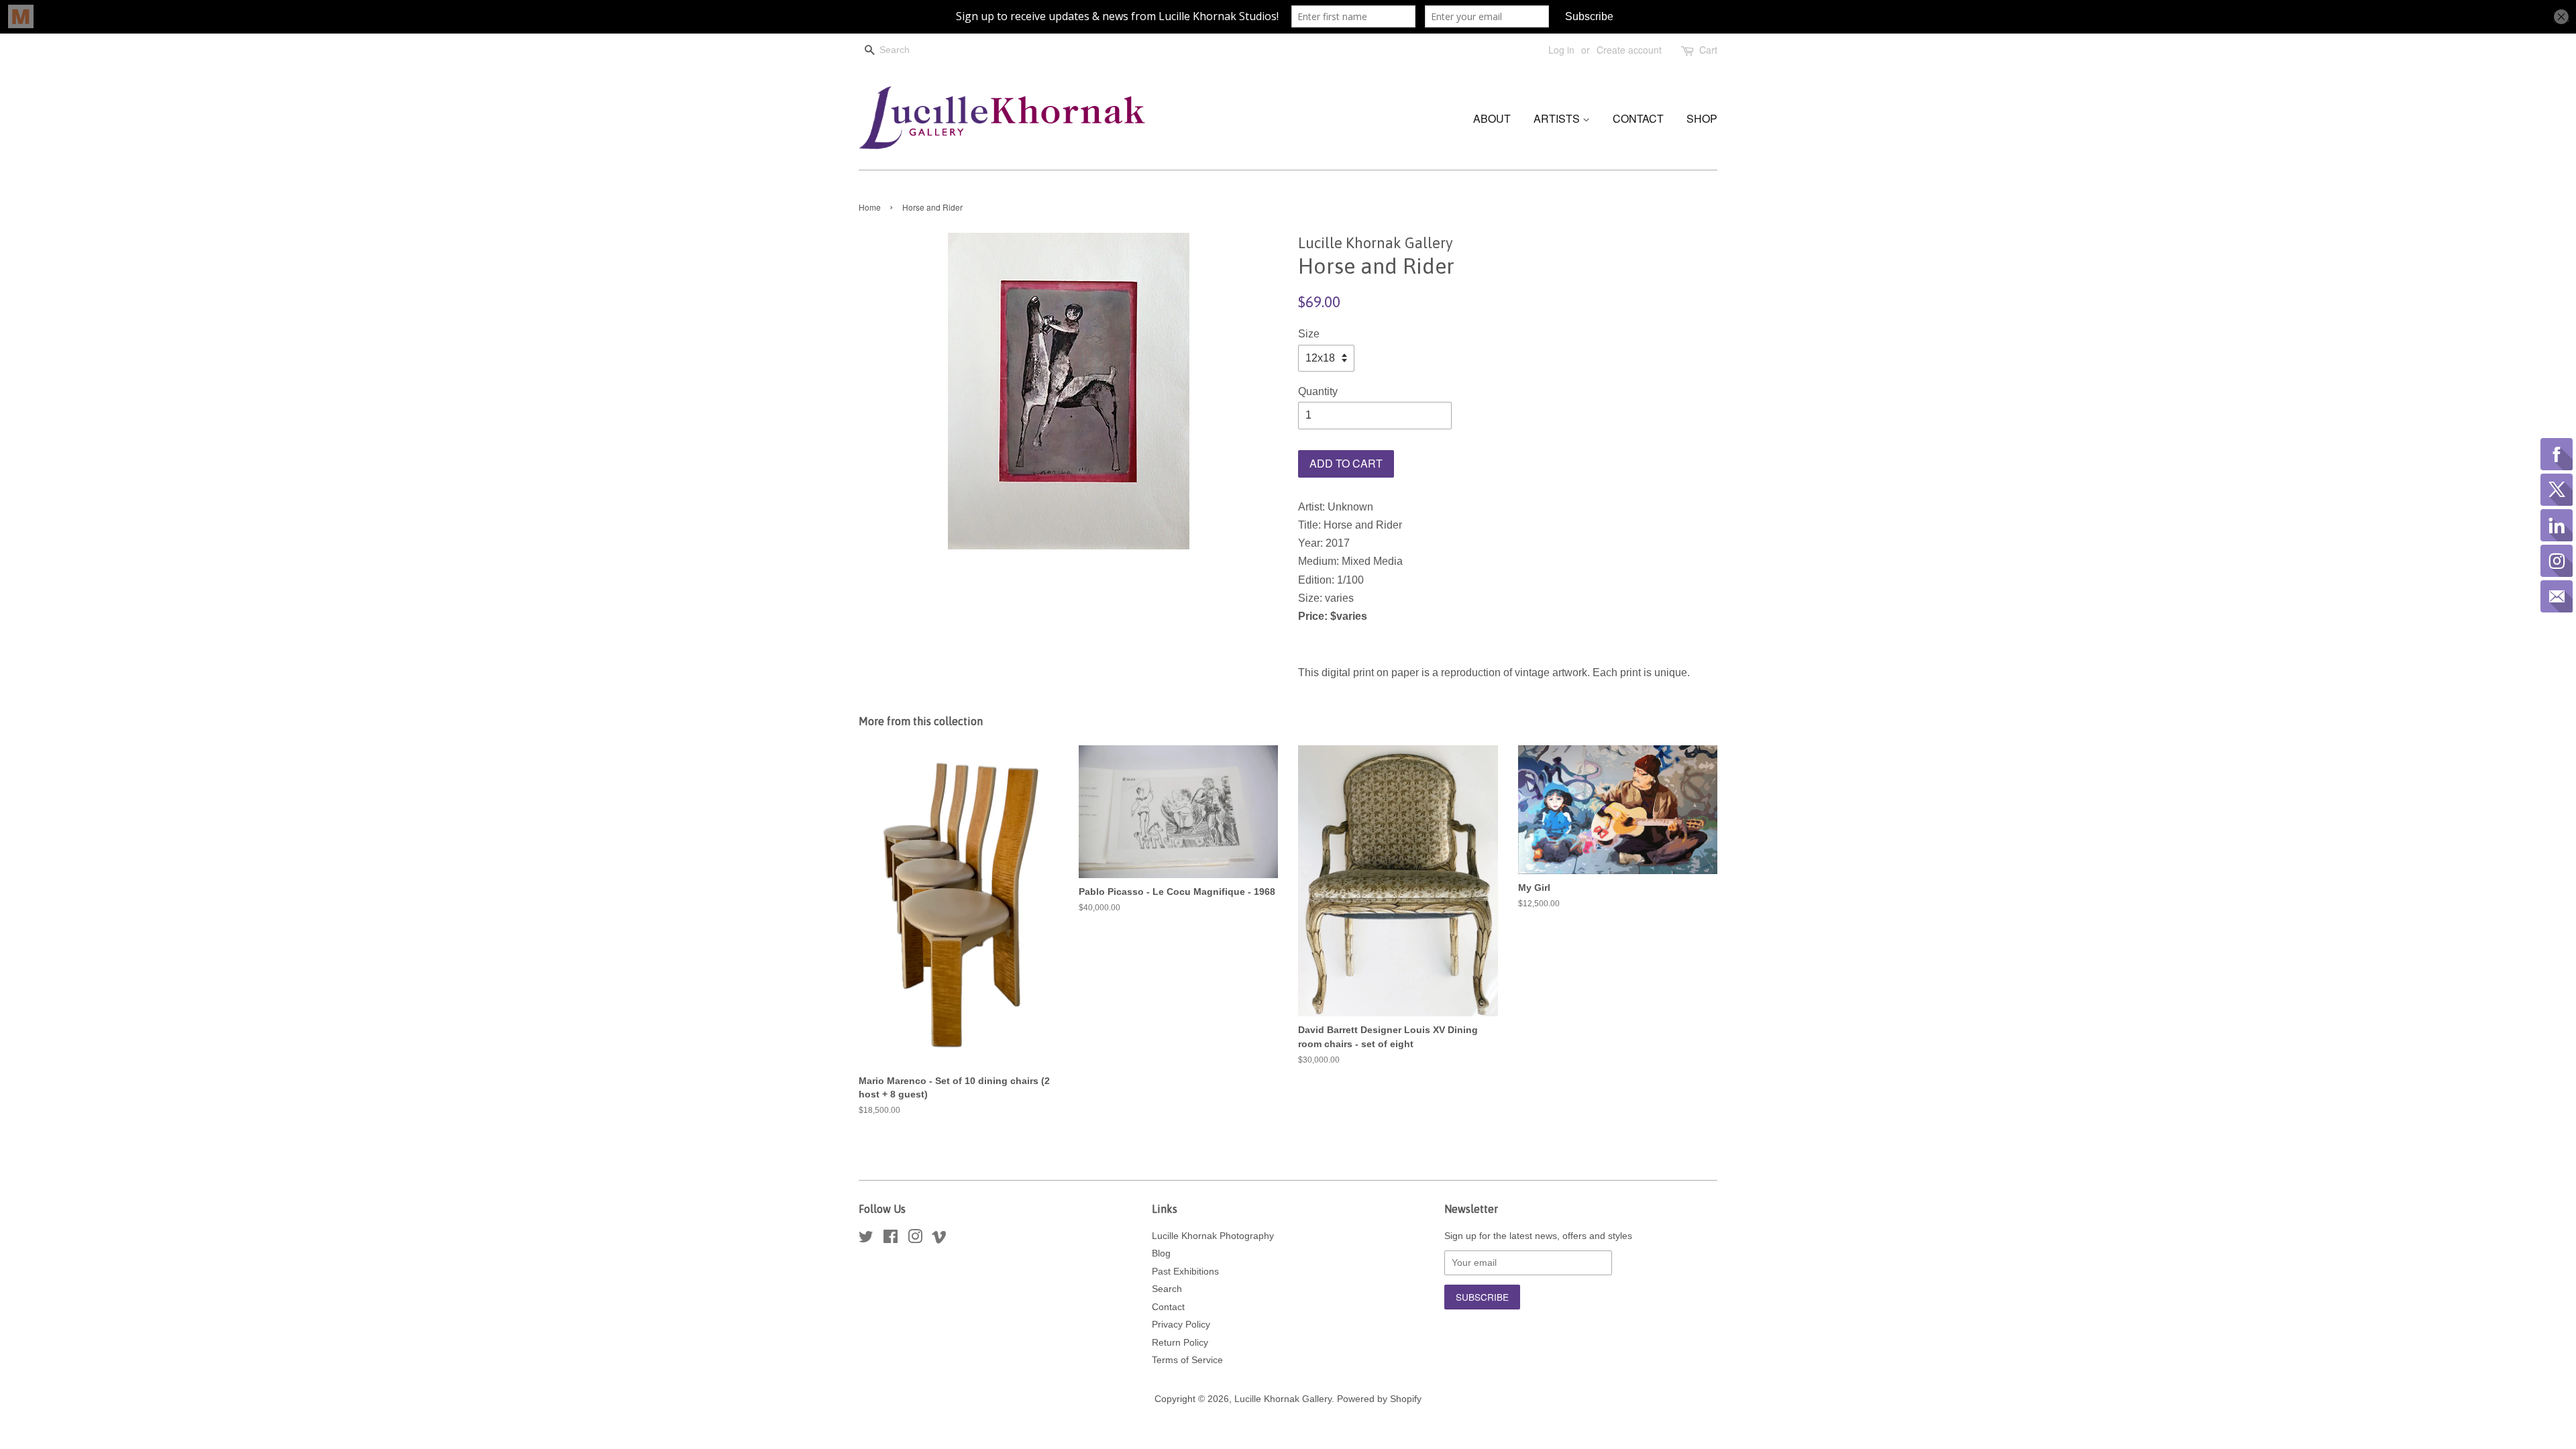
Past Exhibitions (1185, 1272)
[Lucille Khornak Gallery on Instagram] (915, 1239)
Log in (1561, 50)
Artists (1558, 118)
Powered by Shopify (1379, 1399)
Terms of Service (1187, 1360)
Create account (1629, 50)
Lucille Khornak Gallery (1283, 1399)
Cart (1708, 50)
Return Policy (1180, 1343)
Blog (1161, 1253)
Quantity (1318, 391)
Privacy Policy (1181, 1325)
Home (870, 207)
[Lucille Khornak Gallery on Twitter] (866, 1239)
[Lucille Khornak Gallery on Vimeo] (939, 1239)
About (1492, 118)
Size (1309, 334)
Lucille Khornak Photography (1213, 1236)
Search (1167, 1289)
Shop (1702, 118)
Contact (1638, 118)
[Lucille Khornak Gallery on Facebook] (891, 1239)
